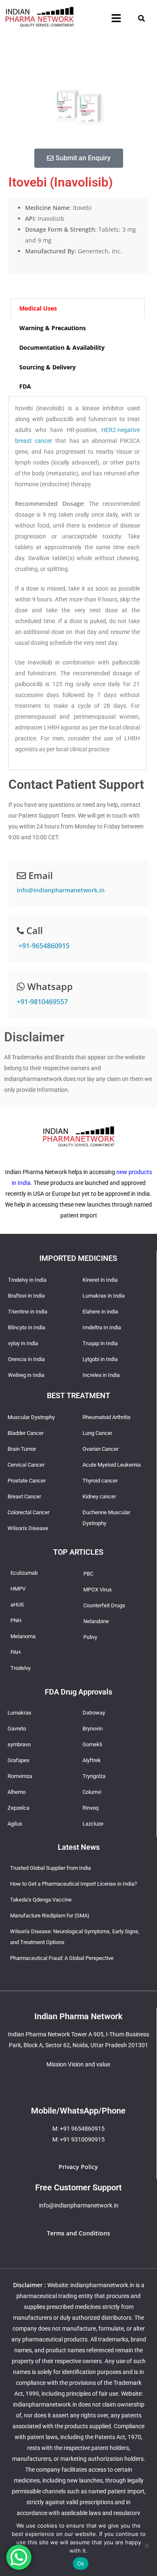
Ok (81, 2563)
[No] (147, 2546)
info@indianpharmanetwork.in (61, 890)
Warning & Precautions (53, 328)
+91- (43, 946)
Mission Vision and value (78, 2064)
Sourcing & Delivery (48, 367)
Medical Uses (38, 308)
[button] (116, 18)
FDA (25, 386)
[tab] (77, 308)
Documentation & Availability (62, 347)
